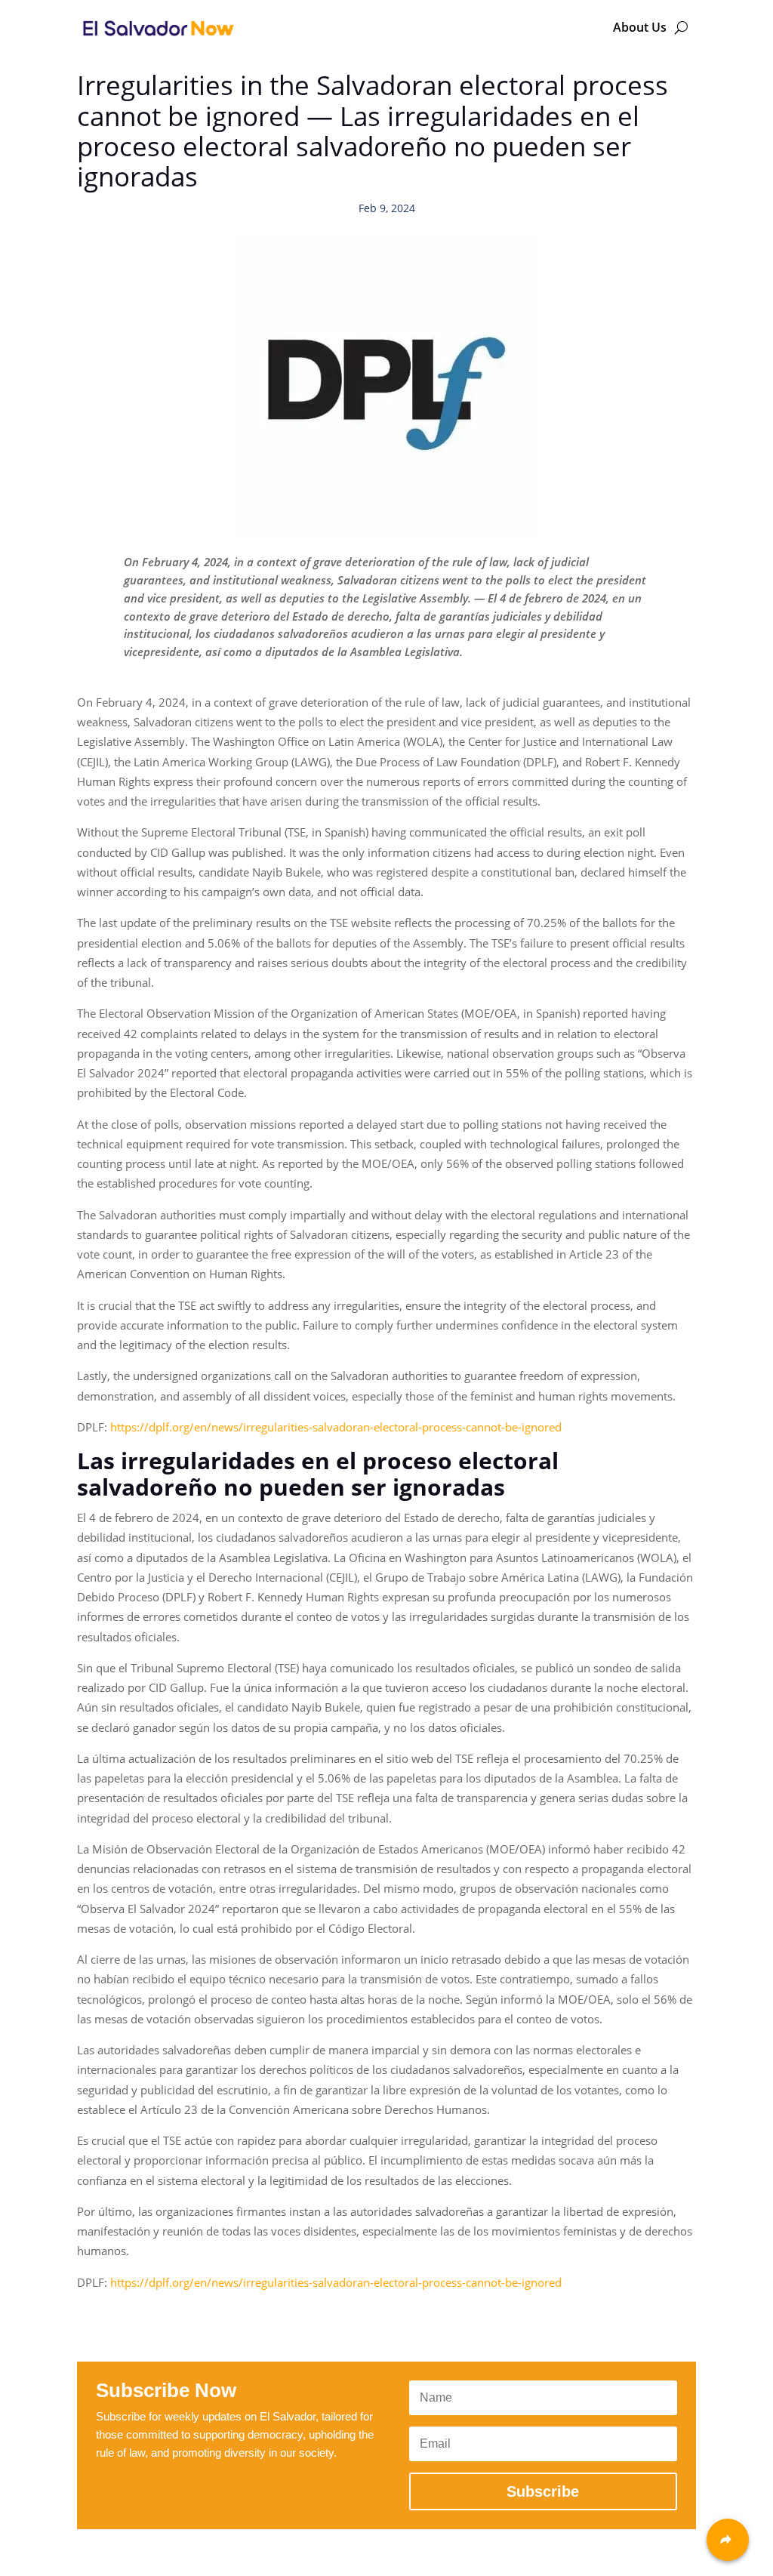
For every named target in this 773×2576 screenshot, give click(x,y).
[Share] (728, 2540)
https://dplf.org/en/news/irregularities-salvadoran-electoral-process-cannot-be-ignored (336, 1427)
